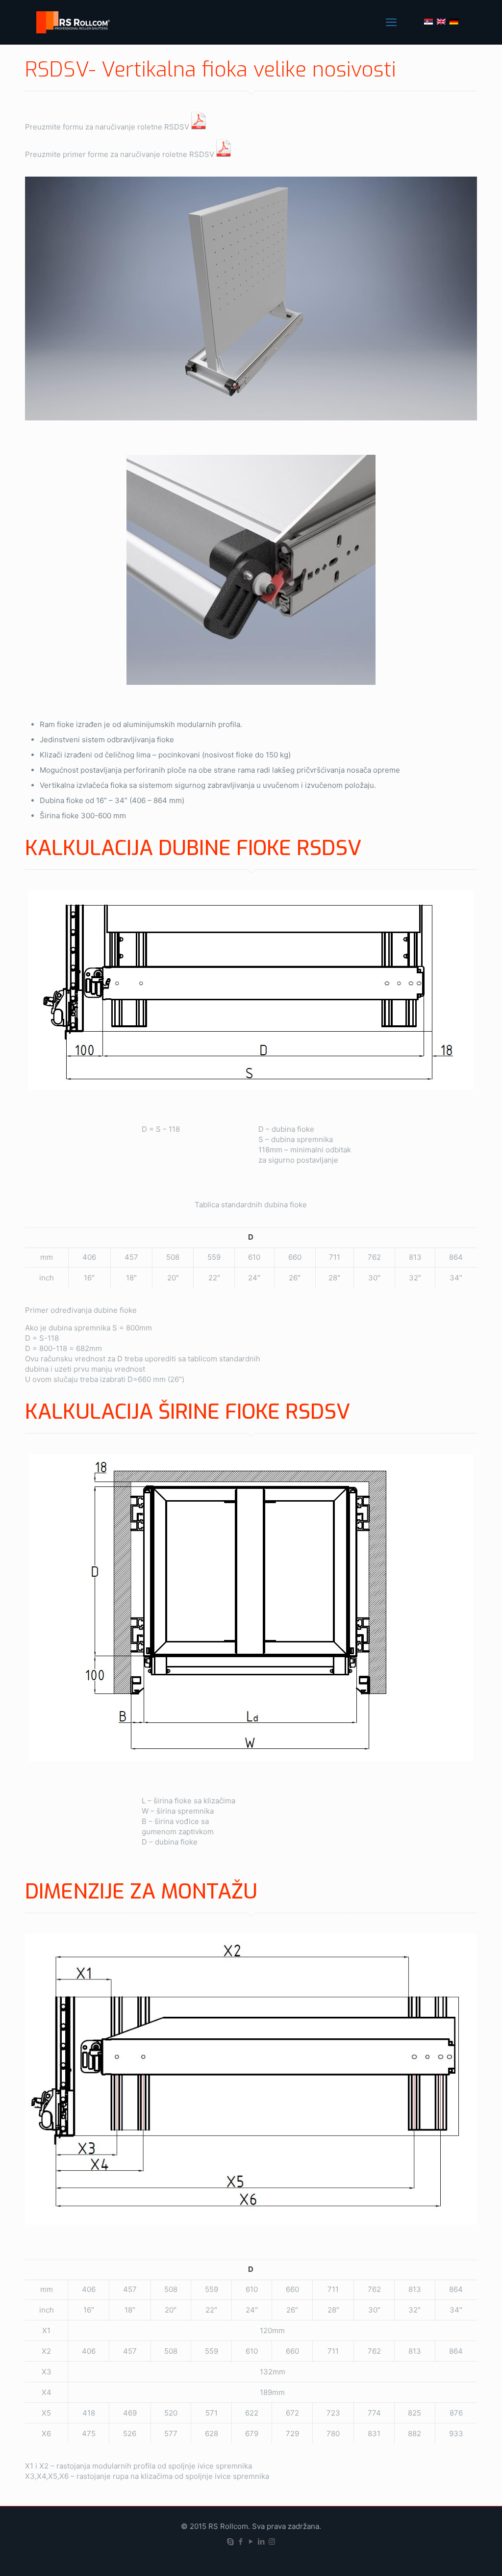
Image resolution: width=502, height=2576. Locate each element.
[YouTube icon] (251, 2541)
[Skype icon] (231, 2541)
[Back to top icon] (455, 2556)
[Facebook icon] (241, 2541)
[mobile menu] (391, 22)
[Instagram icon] (272, 2541)
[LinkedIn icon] (262, 2541)
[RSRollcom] (74, 22)
